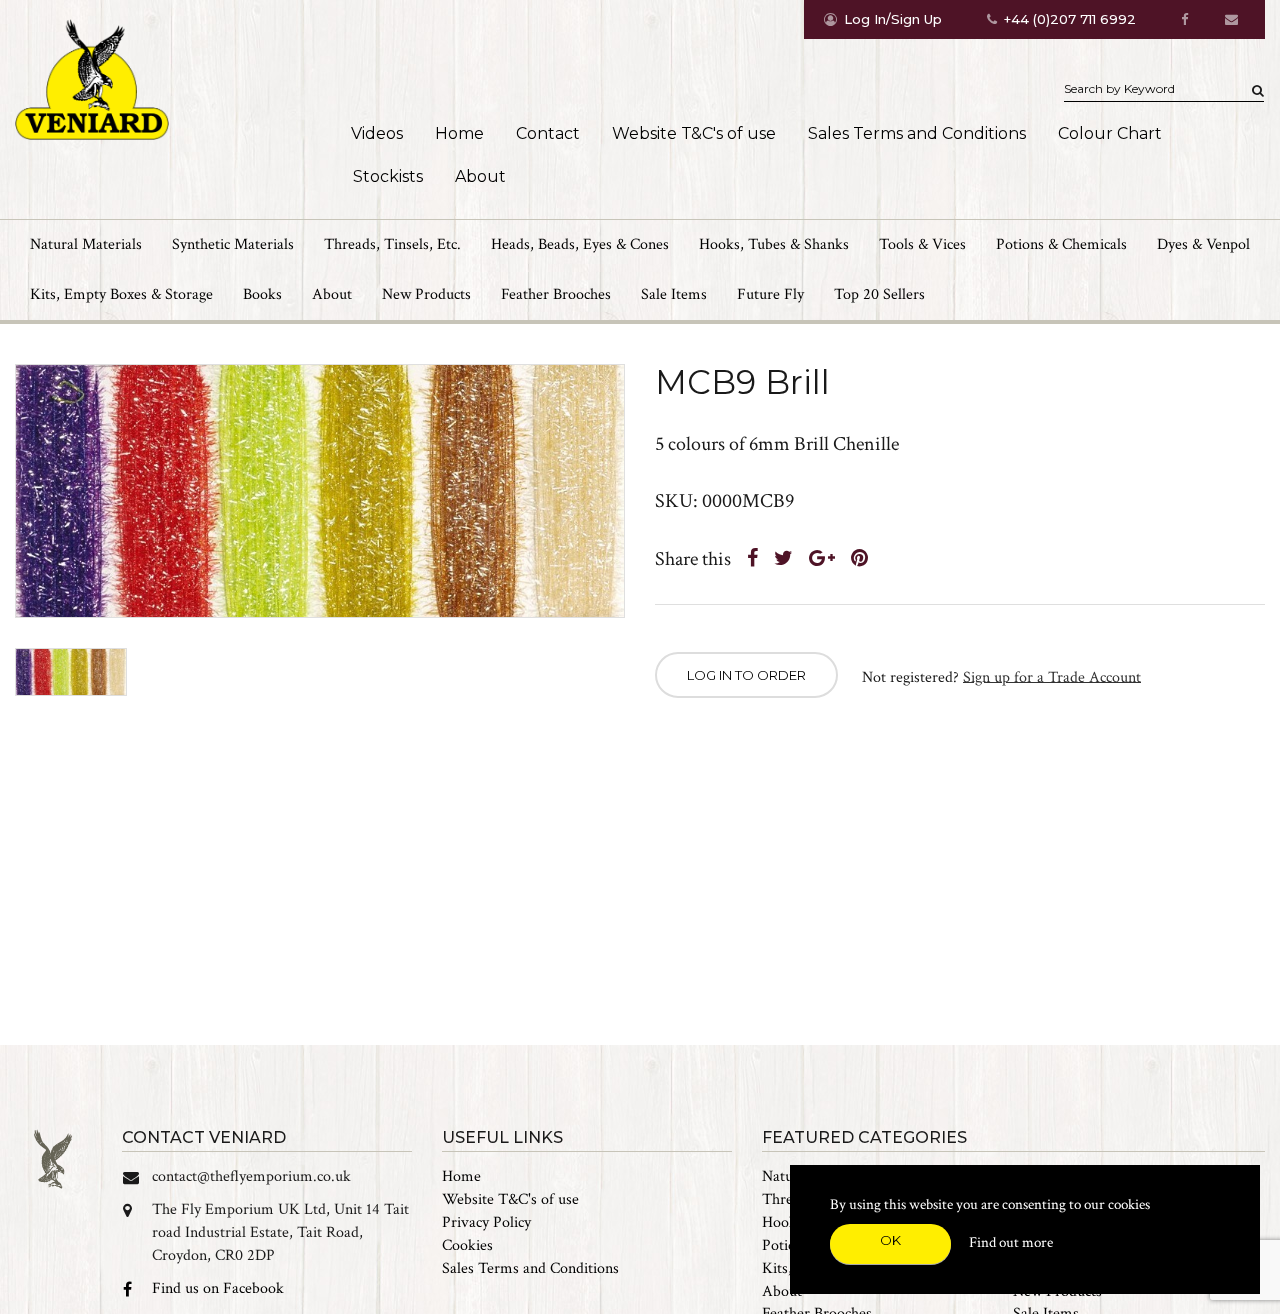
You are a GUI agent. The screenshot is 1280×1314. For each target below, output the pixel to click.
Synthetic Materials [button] (233, 244)
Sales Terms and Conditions (917, 133)
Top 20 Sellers (879, 294)
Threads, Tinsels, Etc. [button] (392, 244)
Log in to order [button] (746, 675)
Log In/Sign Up (893, 19)
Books (262, 294)
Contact (548, 133)
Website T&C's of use (694, 133)
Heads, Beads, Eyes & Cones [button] (580, 244)
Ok (890, 1240)
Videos (377, 133)
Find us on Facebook (218, 1288)
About (480, 176)
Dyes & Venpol (1203, 244)
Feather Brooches (556, 294)
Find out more (1011, 1242)
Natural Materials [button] (86, 244)
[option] (320, 491)
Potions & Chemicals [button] (1061, 244)
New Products (426, 294)
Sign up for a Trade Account (1052, 676)
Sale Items (674, 294)
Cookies (467, 1245)
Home (459, 133)
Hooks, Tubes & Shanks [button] (774, 244)
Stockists (388, 176)
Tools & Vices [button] (922, 244)
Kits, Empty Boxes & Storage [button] (121, 294)
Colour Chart (1110, 133)
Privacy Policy (486, 1222)
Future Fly (770, 294)
